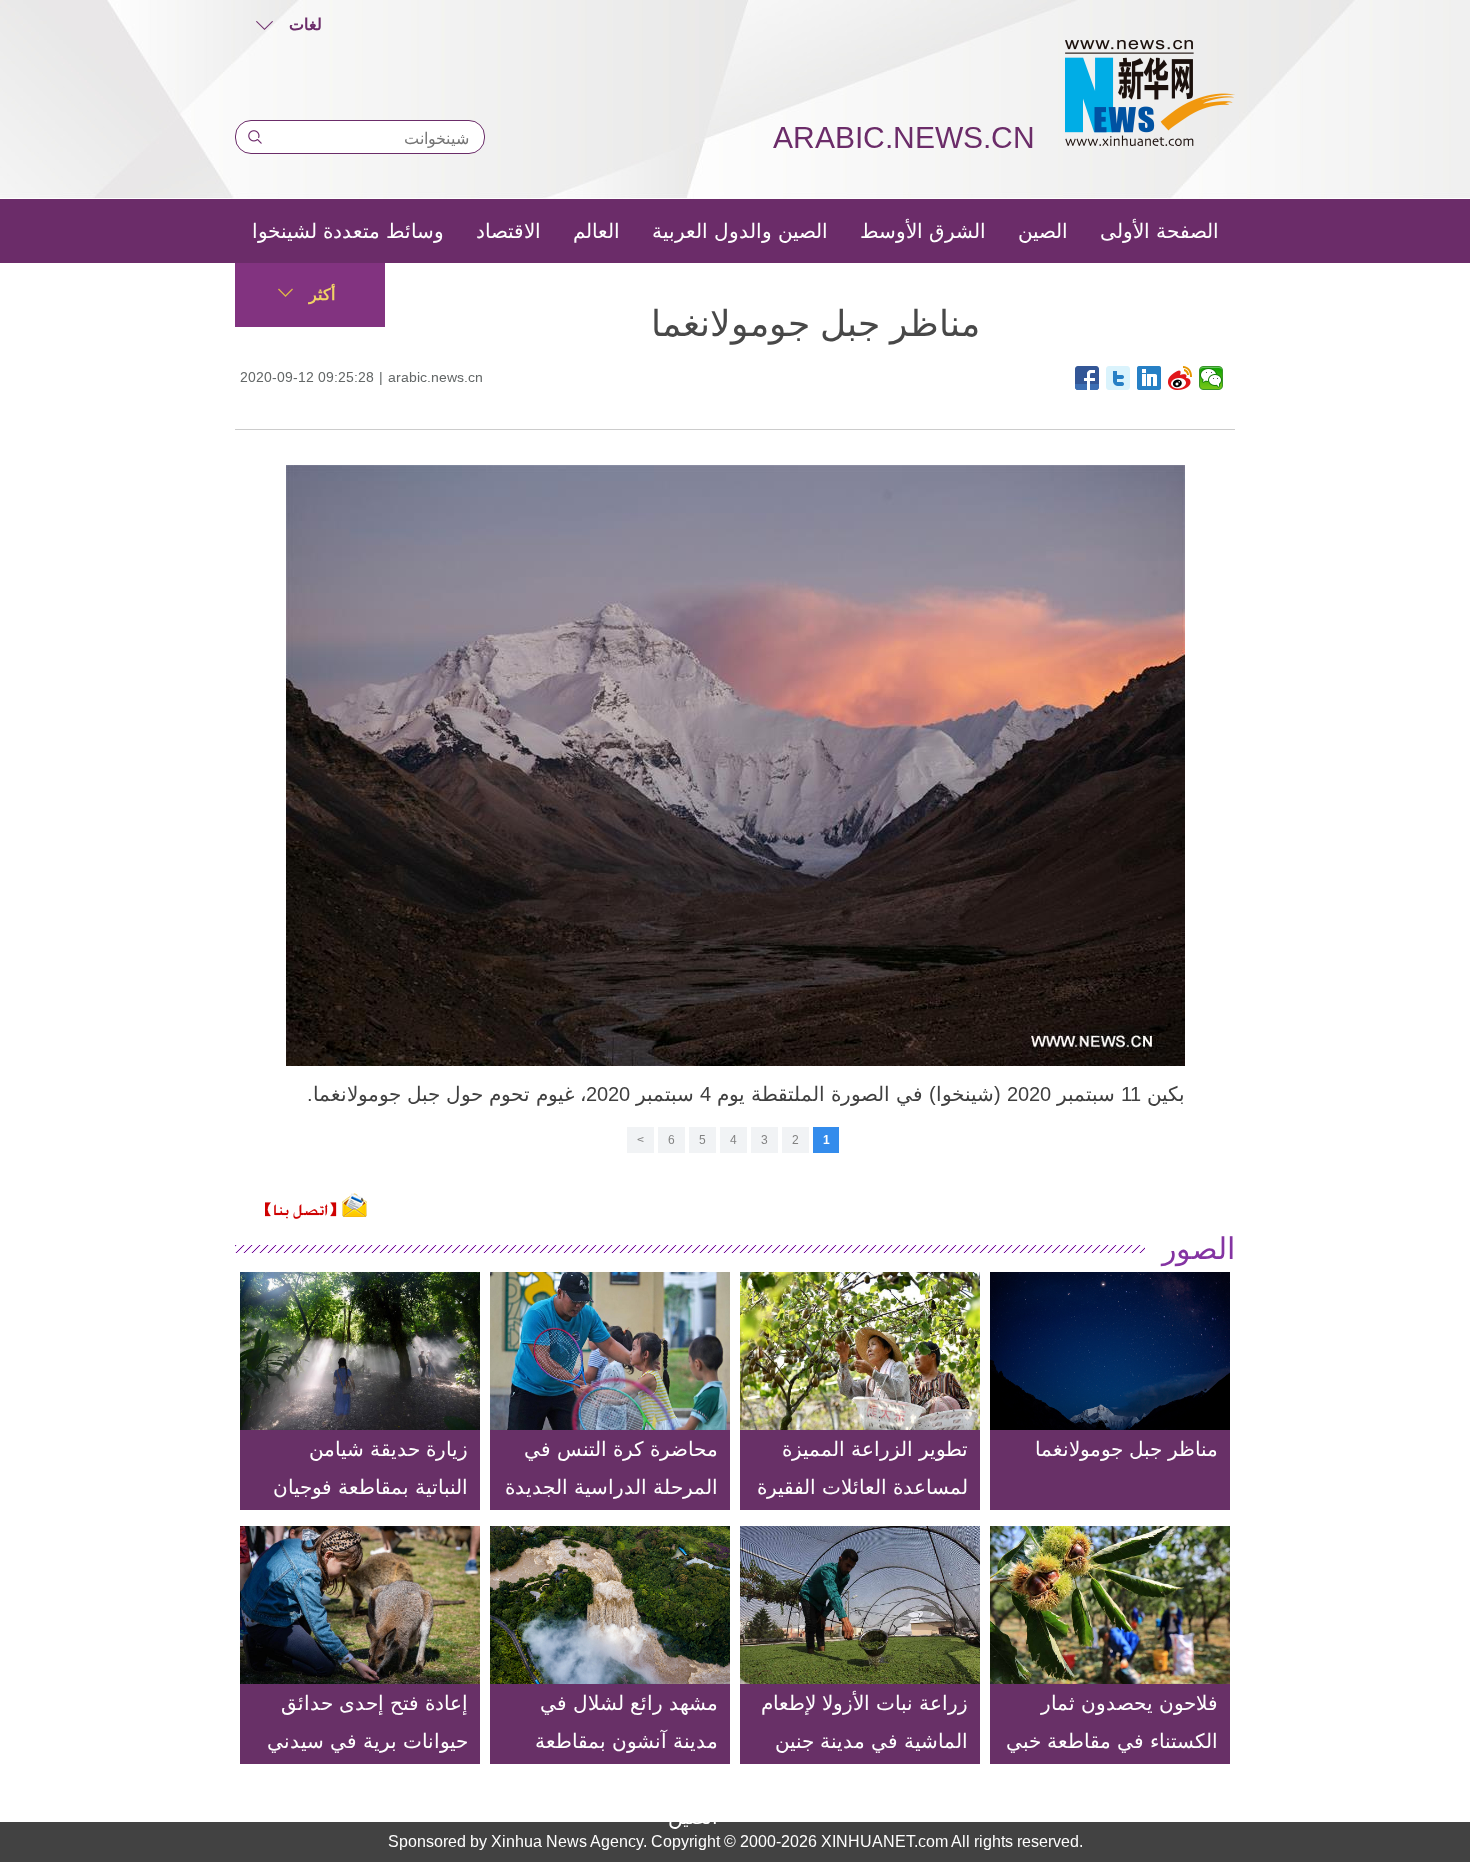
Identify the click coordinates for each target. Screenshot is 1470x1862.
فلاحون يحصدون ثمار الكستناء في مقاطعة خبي (1112, 1722)
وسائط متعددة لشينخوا (348, 231)
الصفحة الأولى (1159, 231)
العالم (596, 231)
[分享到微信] (1211, 378)
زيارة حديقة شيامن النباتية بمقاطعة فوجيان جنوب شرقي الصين (370, 1487)
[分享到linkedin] (1149, 378)
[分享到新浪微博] (1180, 378)
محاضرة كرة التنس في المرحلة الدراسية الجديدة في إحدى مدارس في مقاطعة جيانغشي (611, 1506)
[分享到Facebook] (1087, 378)
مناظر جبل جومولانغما (1126, 1449)
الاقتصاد (508, 231)
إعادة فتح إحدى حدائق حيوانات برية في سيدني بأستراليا (367, 1741)
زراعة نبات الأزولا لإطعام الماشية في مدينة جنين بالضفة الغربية (864, 1741)
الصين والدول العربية (740, 231)
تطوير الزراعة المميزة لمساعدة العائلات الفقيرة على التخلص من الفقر (862, 1487)
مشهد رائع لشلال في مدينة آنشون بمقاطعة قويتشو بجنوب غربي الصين (626, 1760)
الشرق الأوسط (923, 231)
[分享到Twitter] (1118, 378)
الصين (1043, 231)
